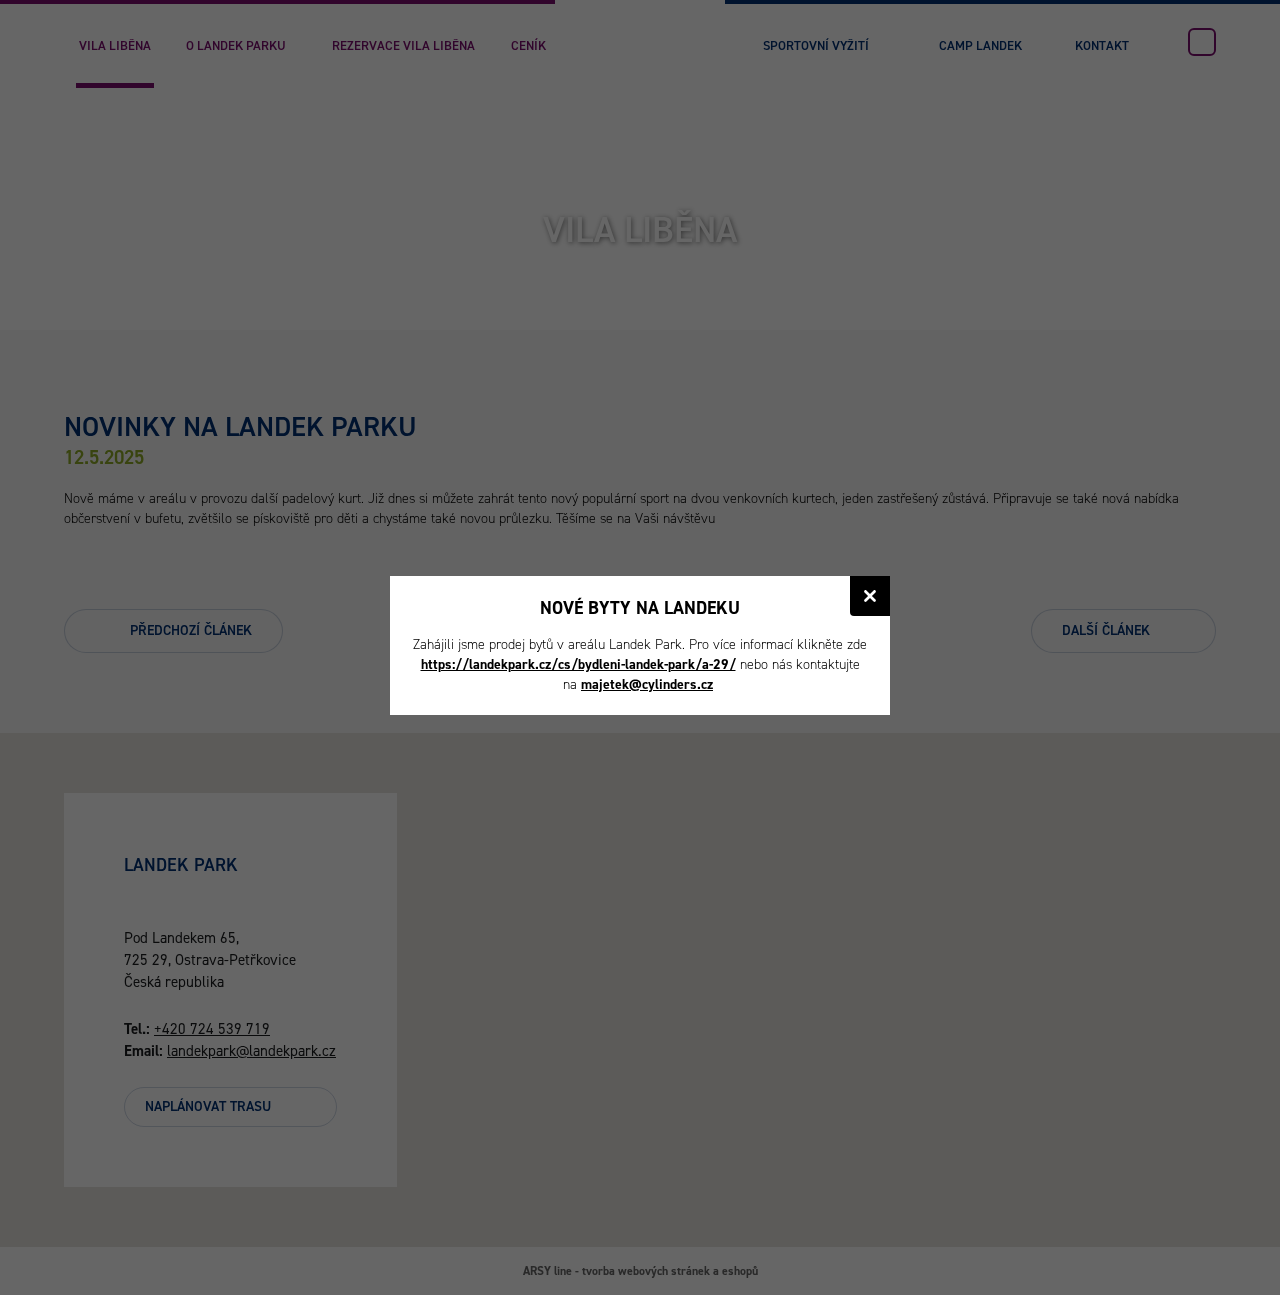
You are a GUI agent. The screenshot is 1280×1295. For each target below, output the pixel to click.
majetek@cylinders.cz (647, 684)
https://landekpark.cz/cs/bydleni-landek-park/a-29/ (578, 664)
